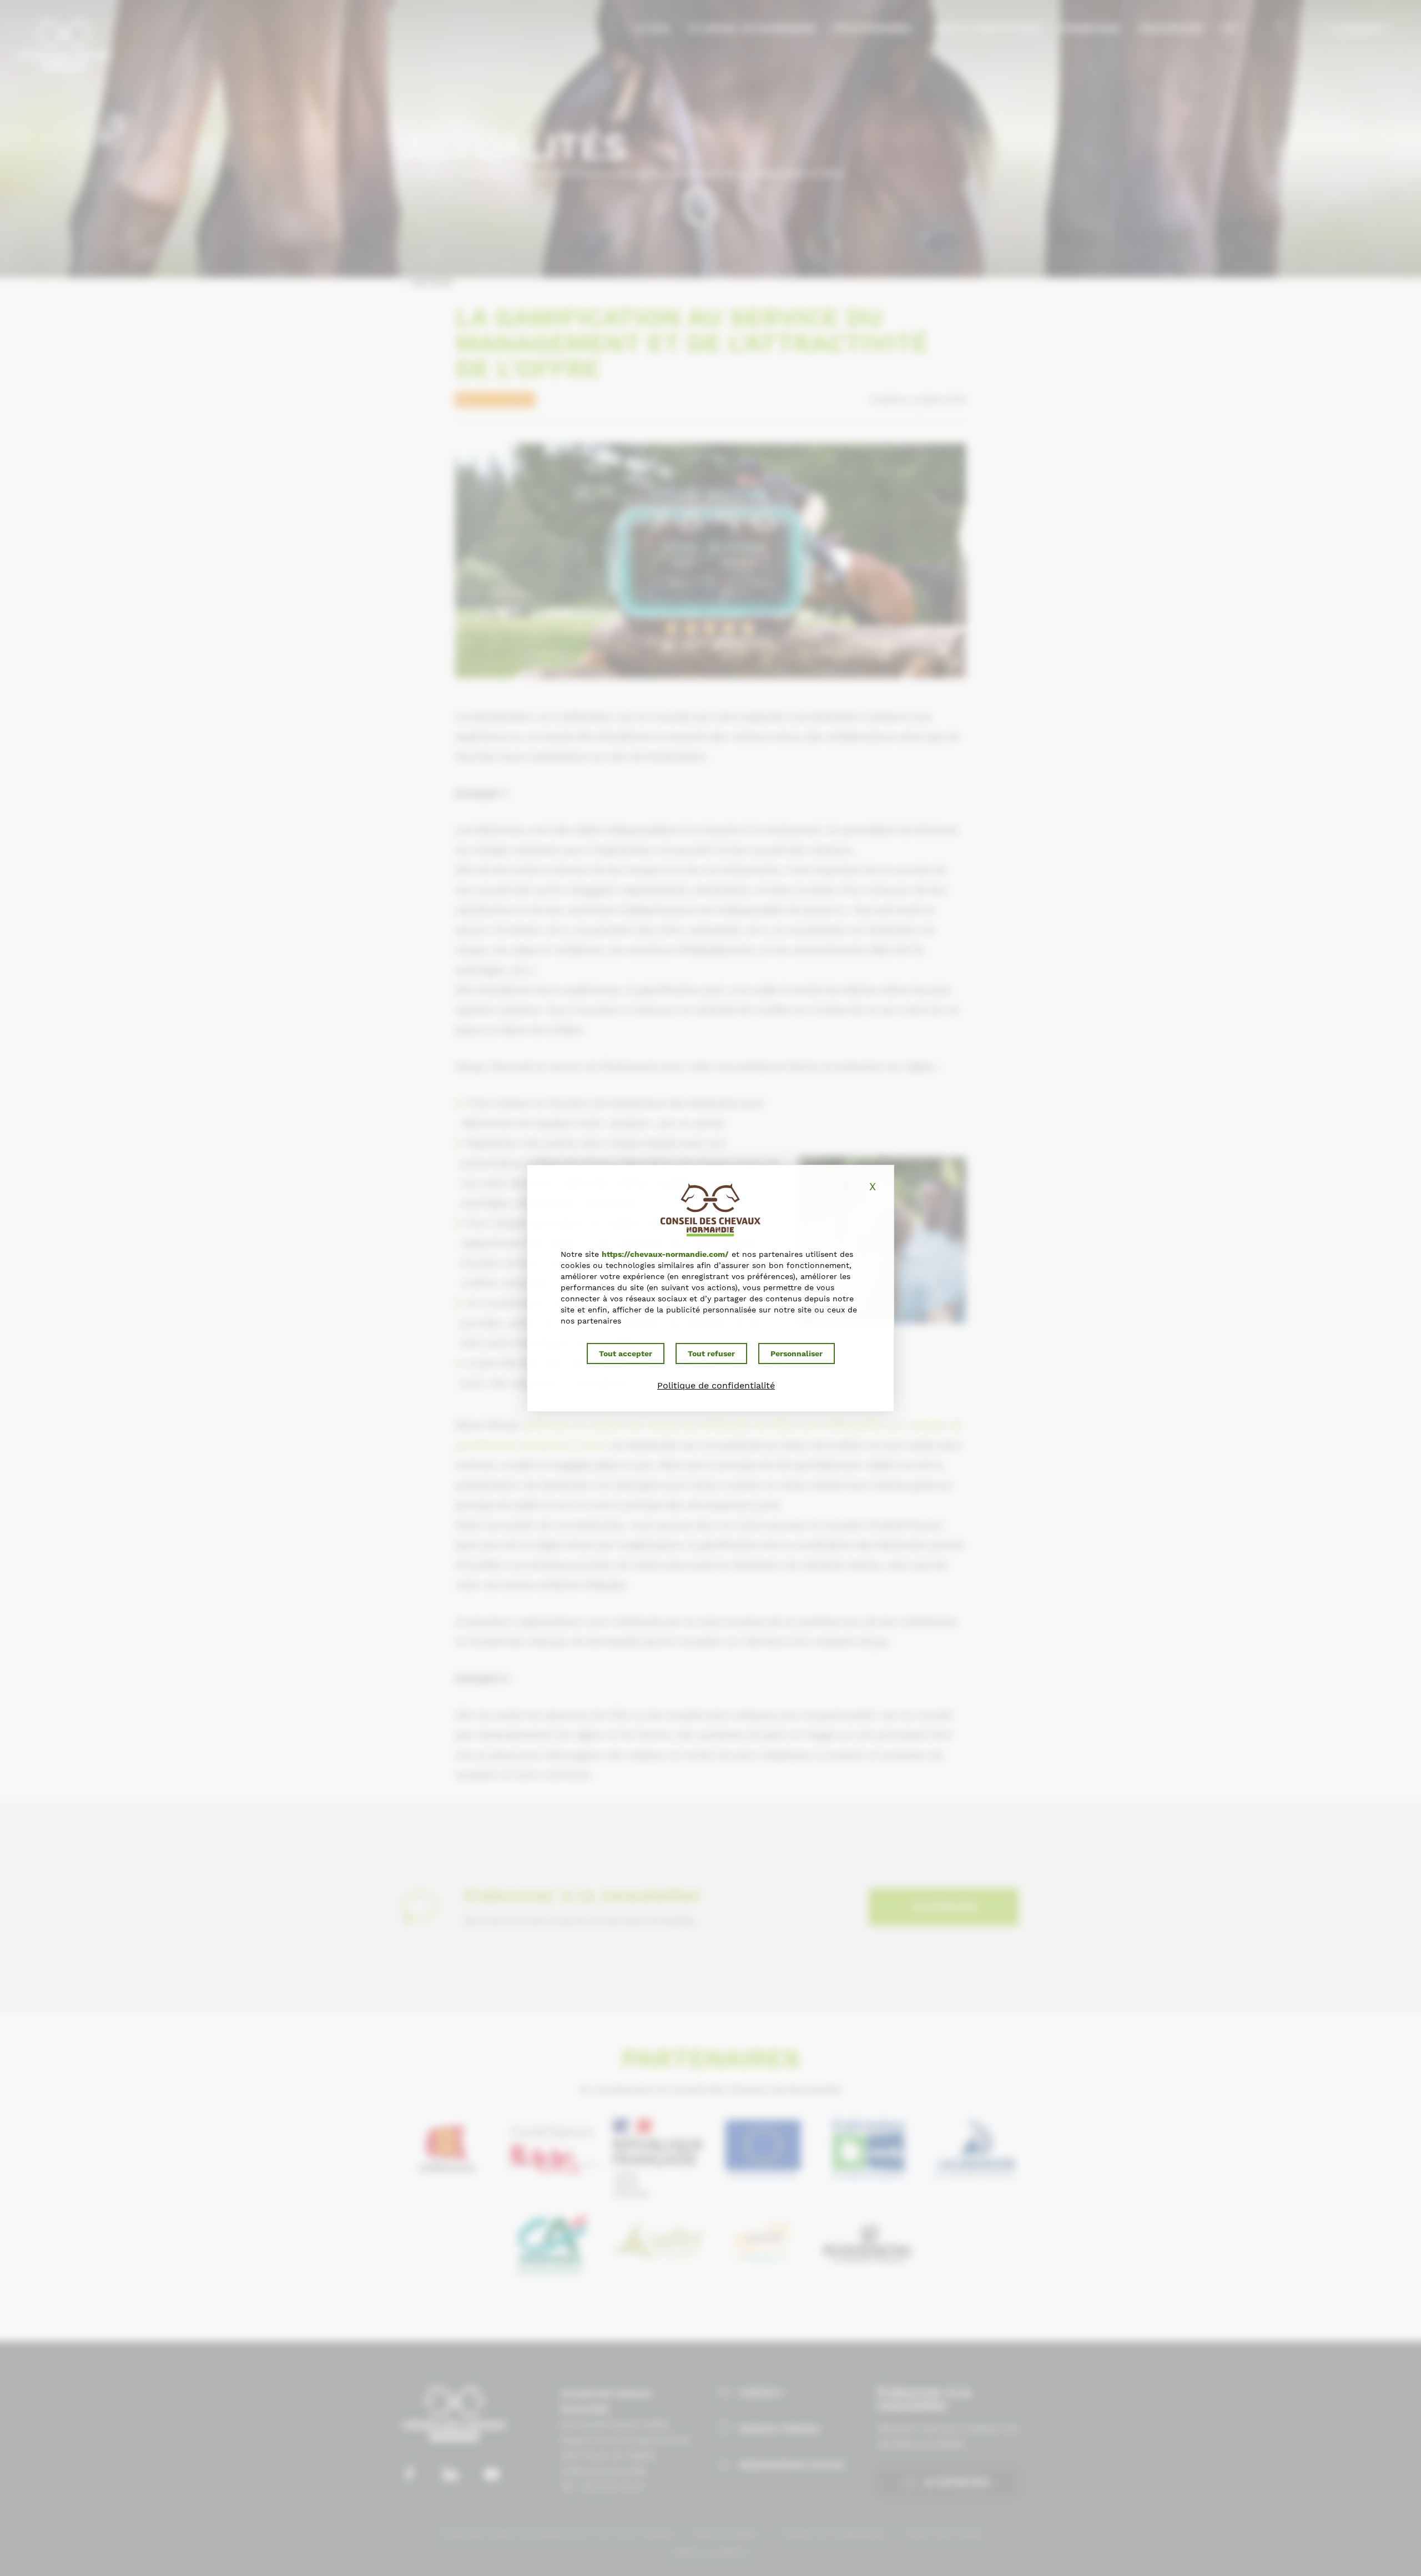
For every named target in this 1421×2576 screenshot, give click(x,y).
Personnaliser (797, 1354)
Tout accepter (626, 1354)
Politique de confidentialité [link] (716, 1385)
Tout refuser (711, 1354)
